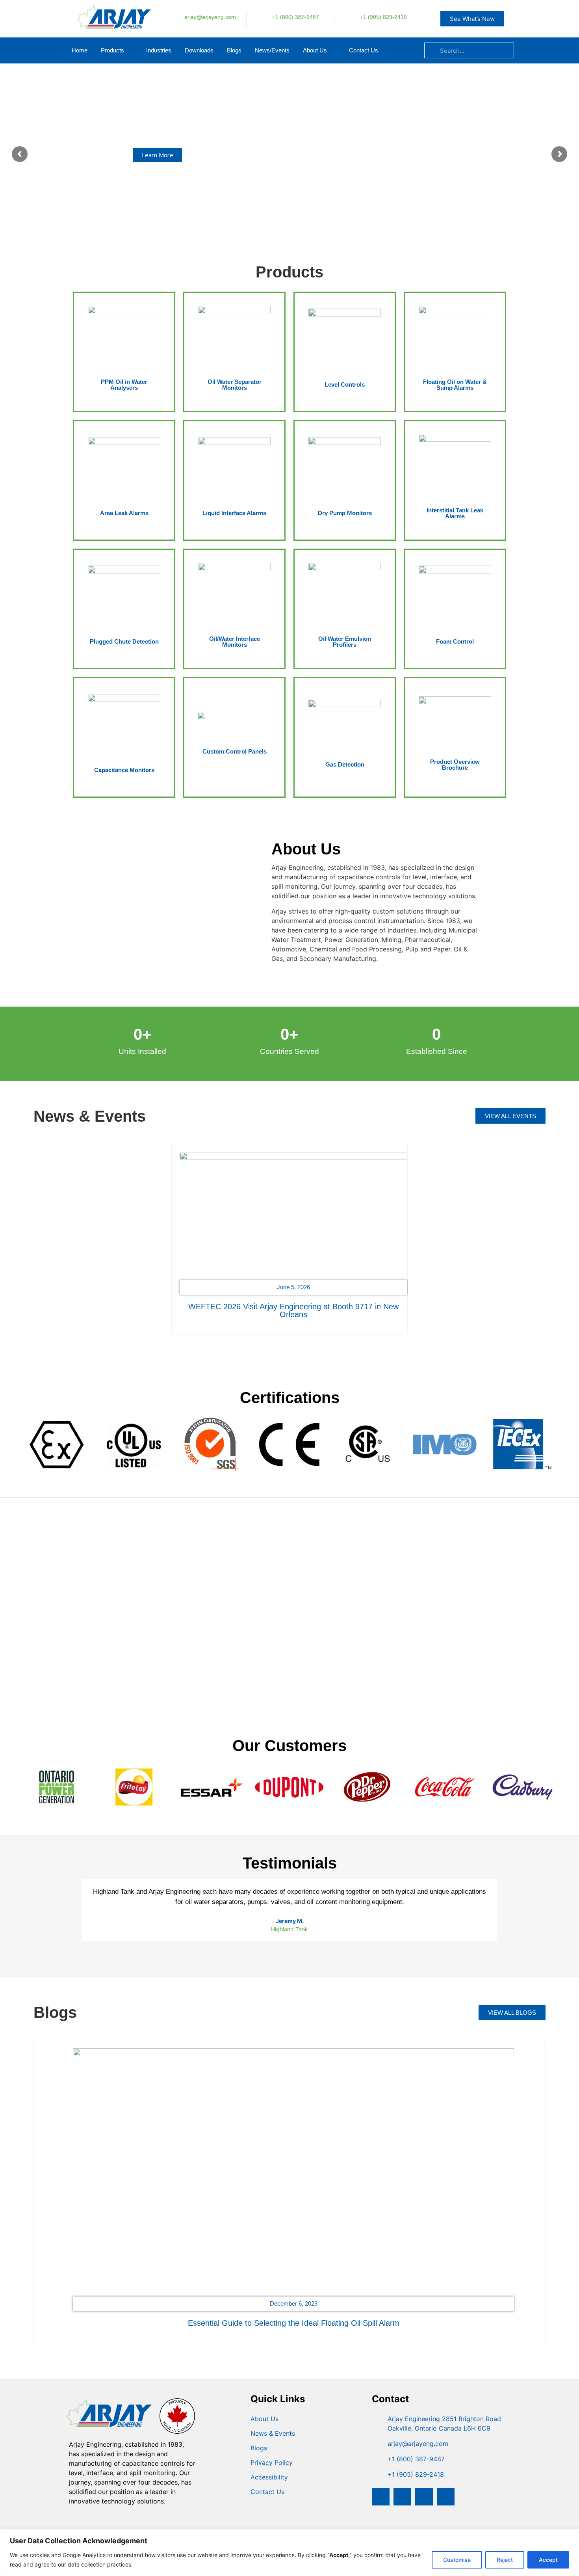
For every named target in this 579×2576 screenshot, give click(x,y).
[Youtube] (446, 2497)
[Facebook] (381, 2497)
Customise (457, 2560)
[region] (289, 2553)
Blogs (234, 50)
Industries (159, 50)
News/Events (272, 50)
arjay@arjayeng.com (210, 17)
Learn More (158, 155)
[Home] (110, 29)
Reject (505, 2560)
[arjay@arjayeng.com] (172, 18)
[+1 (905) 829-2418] (347, 18)
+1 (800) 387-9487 (296, 17)
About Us (315, 50)
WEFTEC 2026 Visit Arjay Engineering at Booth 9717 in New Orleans (293, 1310)
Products (112, 50)
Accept (548, 2560)
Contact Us (364, 50)
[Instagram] (402, 2497)
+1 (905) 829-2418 (383, 17)
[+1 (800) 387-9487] (259, 18)
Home (80, 50)
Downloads (199, 50)
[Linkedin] (424, 2497)
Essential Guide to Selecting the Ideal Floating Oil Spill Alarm (294, 2323)
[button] (155, 1233)
